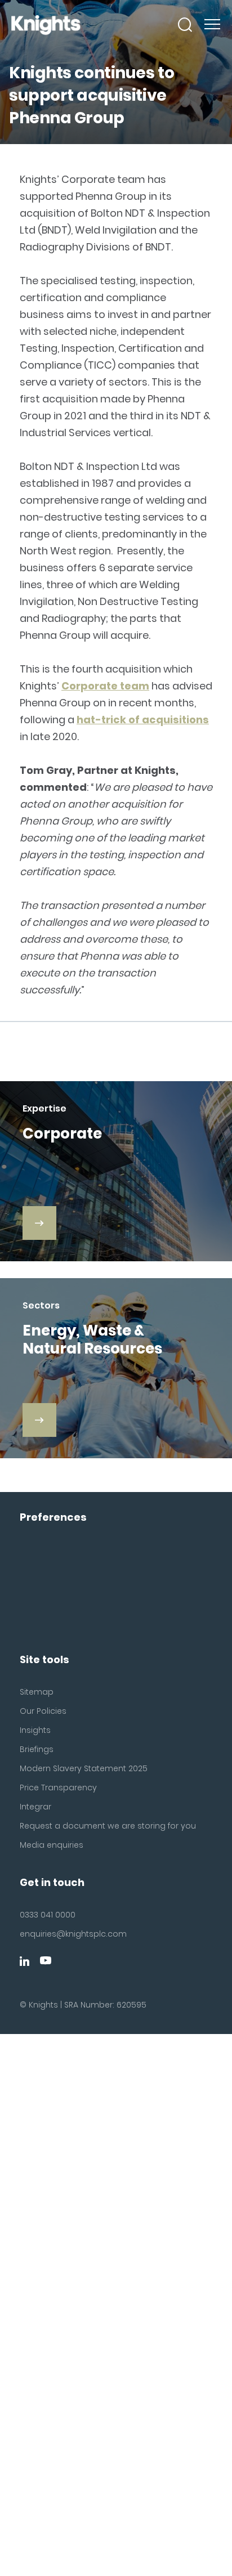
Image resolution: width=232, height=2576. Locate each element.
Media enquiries (52, 1845)
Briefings (37, 1749)
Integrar (35, 1807)
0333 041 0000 (48, 1915)
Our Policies (43, 1711)
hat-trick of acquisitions (143, 720)
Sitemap (37, 1692)
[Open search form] (185, 25)
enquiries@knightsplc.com (73, 1934)
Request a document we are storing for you (108, 1826)
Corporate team (105, 686)
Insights (35, 1730)
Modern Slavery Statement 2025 (84, 1768)
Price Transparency (58, 1787)
